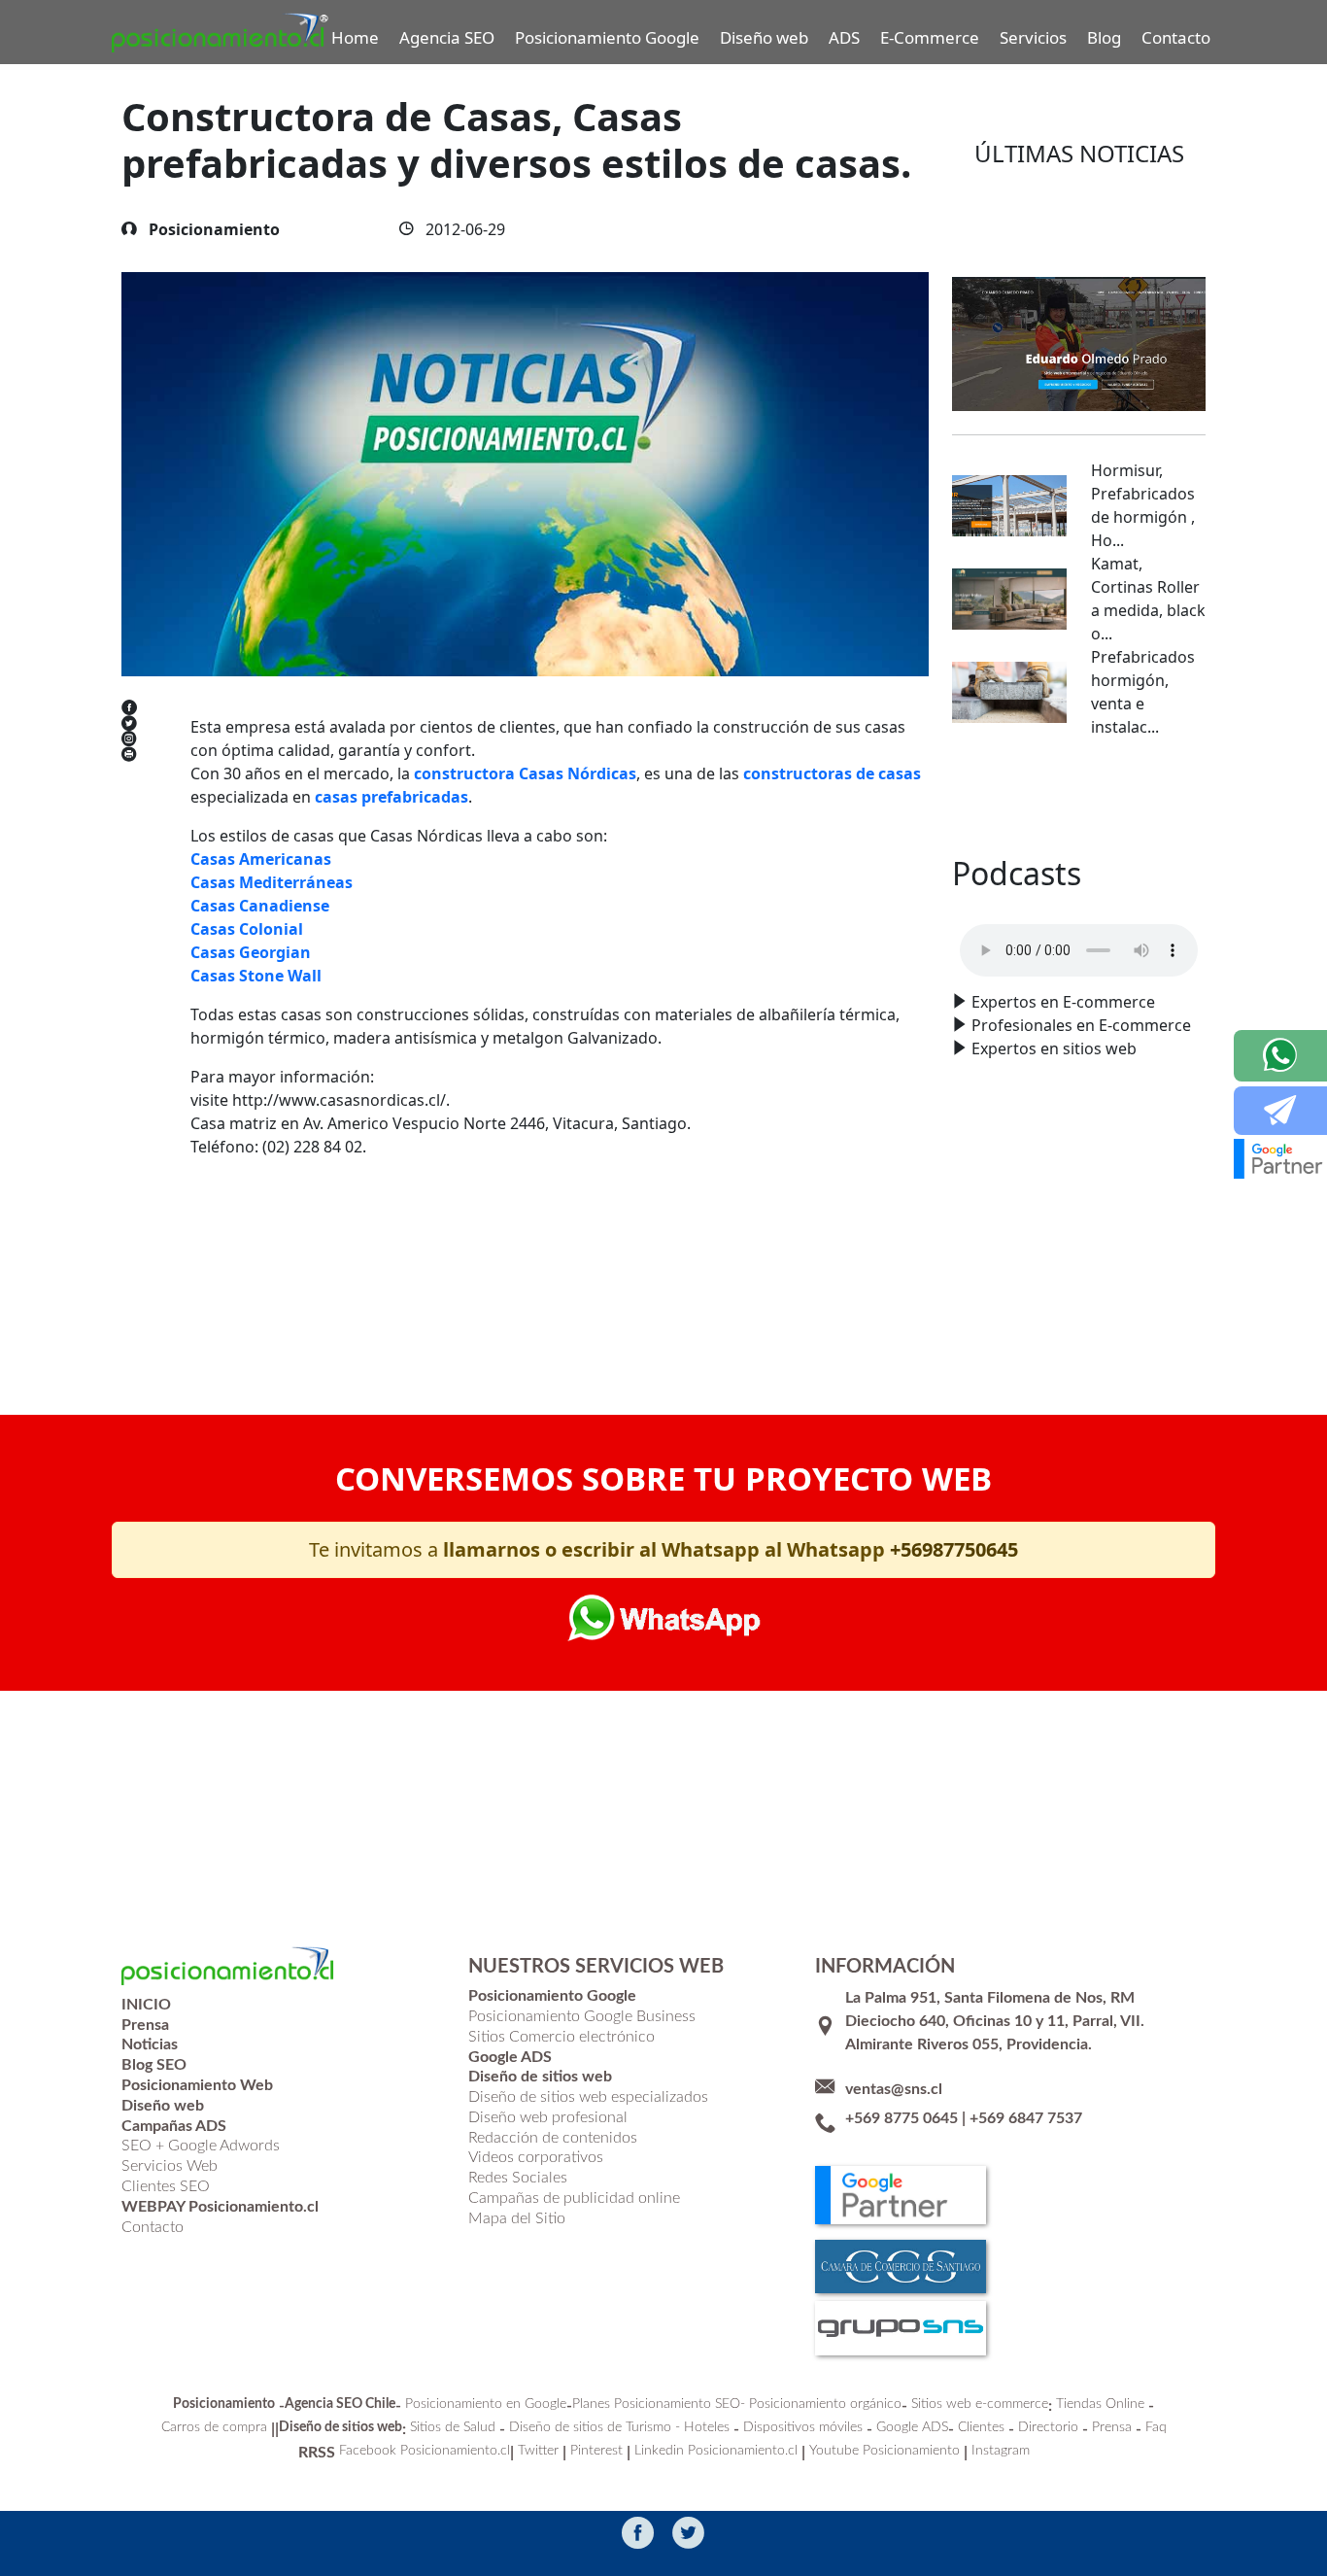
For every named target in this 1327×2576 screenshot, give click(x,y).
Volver (244, 1294)
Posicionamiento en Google (486, 2404)
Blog (1104, 37)
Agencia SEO (447, 37)
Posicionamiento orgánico (825, 2404)
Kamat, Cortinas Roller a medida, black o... (1148, 599)
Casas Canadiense (260, 906)
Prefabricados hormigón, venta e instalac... (1143, 692)
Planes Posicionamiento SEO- (659, 2404)
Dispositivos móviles (803, 2427)
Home (355, 37)
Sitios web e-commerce (980, 2404)
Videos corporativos (536, 2157)
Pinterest (596, 2451)
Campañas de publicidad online (574, 2198)
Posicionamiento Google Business (582, 2016)
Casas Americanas (261, 859)
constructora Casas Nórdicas (525, 773)
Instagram (1001, 2451)
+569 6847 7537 (1026, 2118)
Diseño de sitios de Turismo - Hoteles (619, 2427)
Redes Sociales (518, 2178)
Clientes (981, 2427)
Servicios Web (170, 2166)
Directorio (1048, 2427)
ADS (844, 37)
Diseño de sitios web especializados (588, 2097)
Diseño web (764, 37)
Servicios (1033, 37)
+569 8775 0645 (902, 2118)
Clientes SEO (166, 2186)
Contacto (1176, 37)
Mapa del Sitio (517, 2218)
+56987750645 (954, 1549)
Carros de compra (214, 2427)
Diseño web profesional (548, 2117)
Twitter (538, 2451)
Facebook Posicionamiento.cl (425, 2451)
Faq (1156, 2427)
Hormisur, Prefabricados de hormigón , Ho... (1143, 505)
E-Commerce (930, 37)
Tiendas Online (1100, 2404)
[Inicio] (221, 33)
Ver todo (1079, 797)
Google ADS (912, 2427)
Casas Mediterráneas (272, 882)
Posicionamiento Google (607, 37)
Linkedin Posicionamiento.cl (716, 2451)
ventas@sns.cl (894, 2089)
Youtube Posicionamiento (885, 2451)
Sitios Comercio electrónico (561, 2037)
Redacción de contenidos (553, 2138)
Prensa (1112, 2427)
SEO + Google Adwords (201, 2146)
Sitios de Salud (453, 2427)
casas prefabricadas (391, 797)
